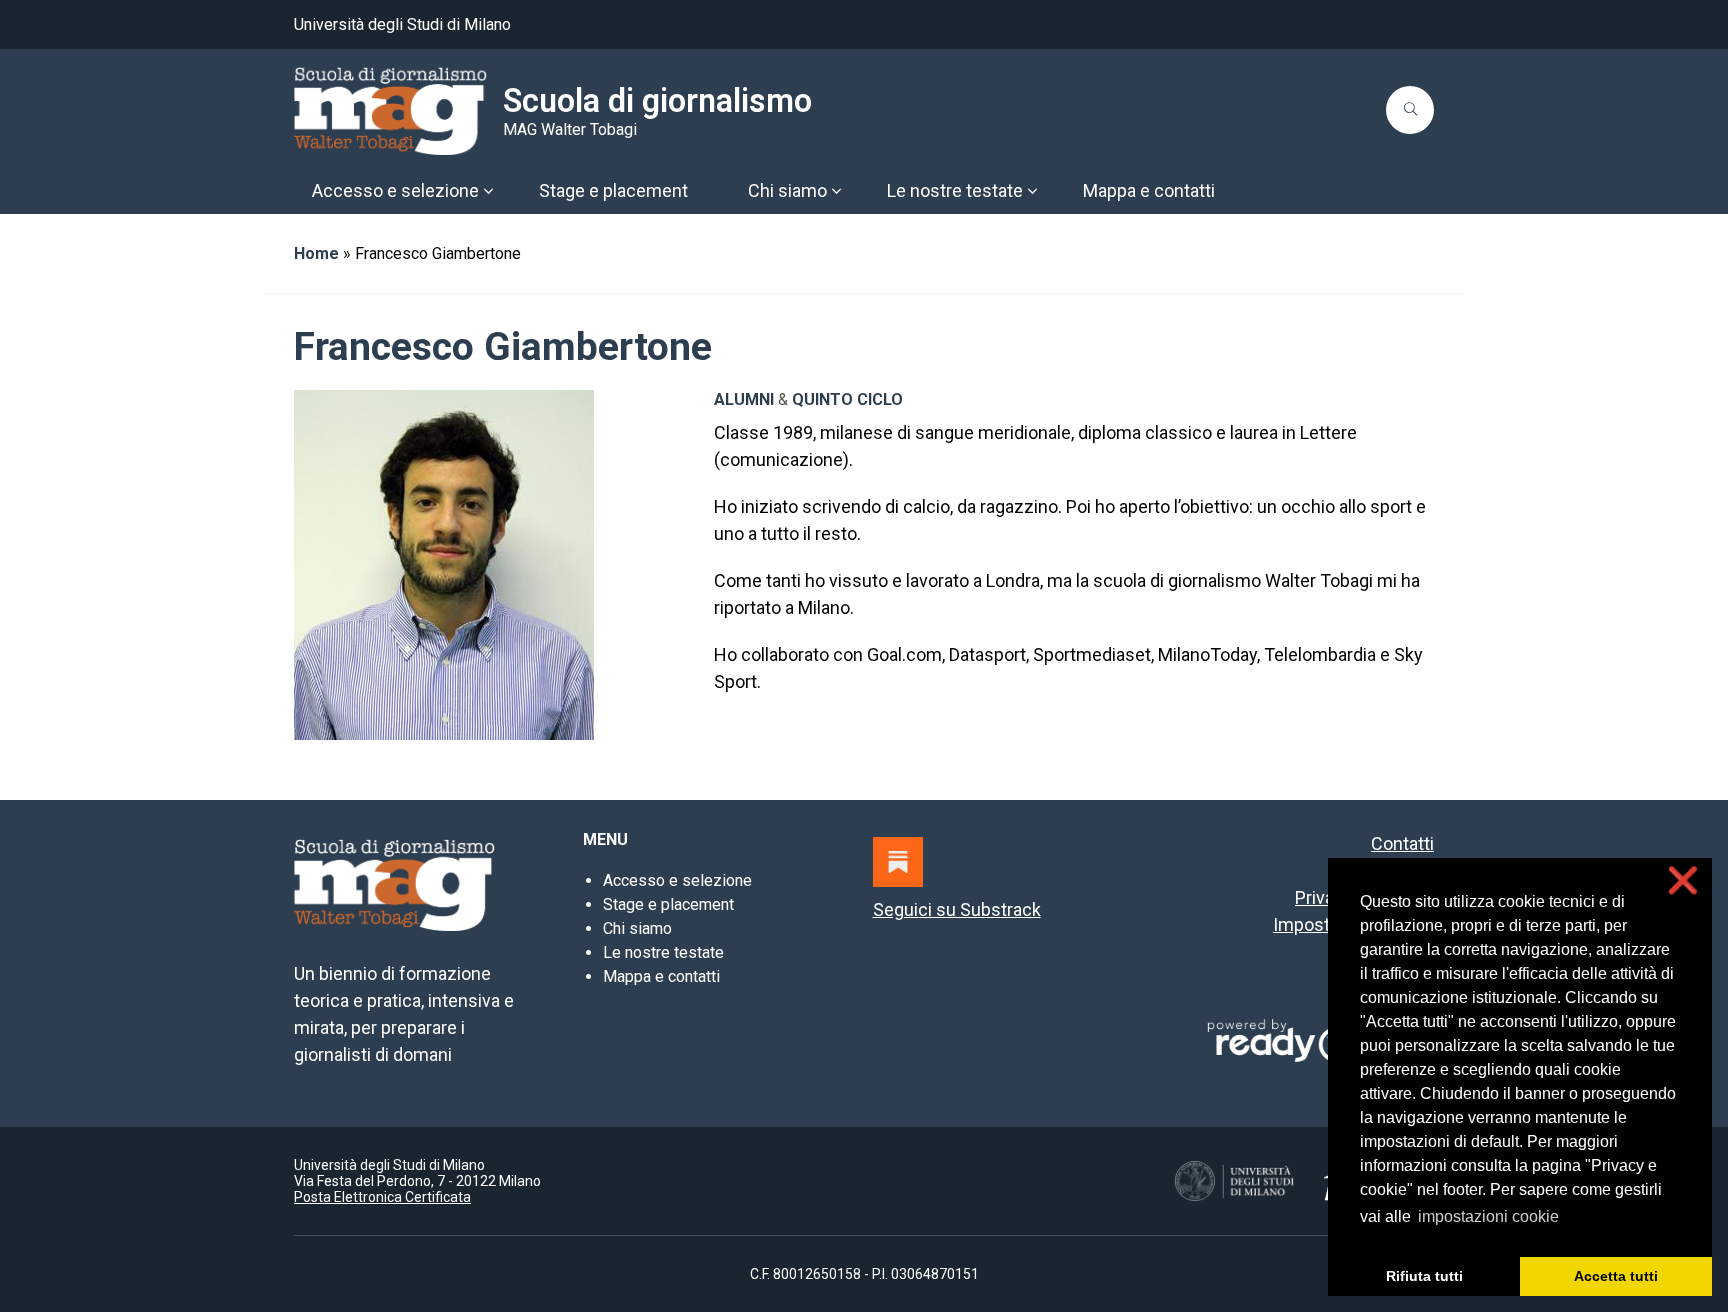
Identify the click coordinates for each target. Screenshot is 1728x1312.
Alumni (744, 399)
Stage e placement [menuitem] (613, 190)
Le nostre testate (663, 952)
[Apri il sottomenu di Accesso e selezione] (488, 191)
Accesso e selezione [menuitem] (395, 190)
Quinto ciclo (847, 399)
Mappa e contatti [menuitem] (1149, 190)
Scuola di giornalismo (657, 101)
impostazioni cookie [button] (1488, 1216)
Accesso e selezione (677, 880)
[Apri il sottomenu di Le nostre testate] (1032, 191)
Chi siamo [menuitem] (787, 190)
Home (316, 253)
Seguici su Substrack (957, 909)
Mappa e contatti (661, 976)
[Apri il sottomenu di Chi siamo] (836, 191)
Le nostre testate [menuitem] (955, 190)
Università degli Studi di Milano (402, 24)
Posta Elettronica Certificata (382, 1197)
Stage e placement (668, 904)
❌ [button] (1683, 880)
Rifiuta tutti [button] (1424, 1276)
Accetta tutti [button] (1616, 1276)
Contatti (1402, 843)
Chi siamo (637, 928)
